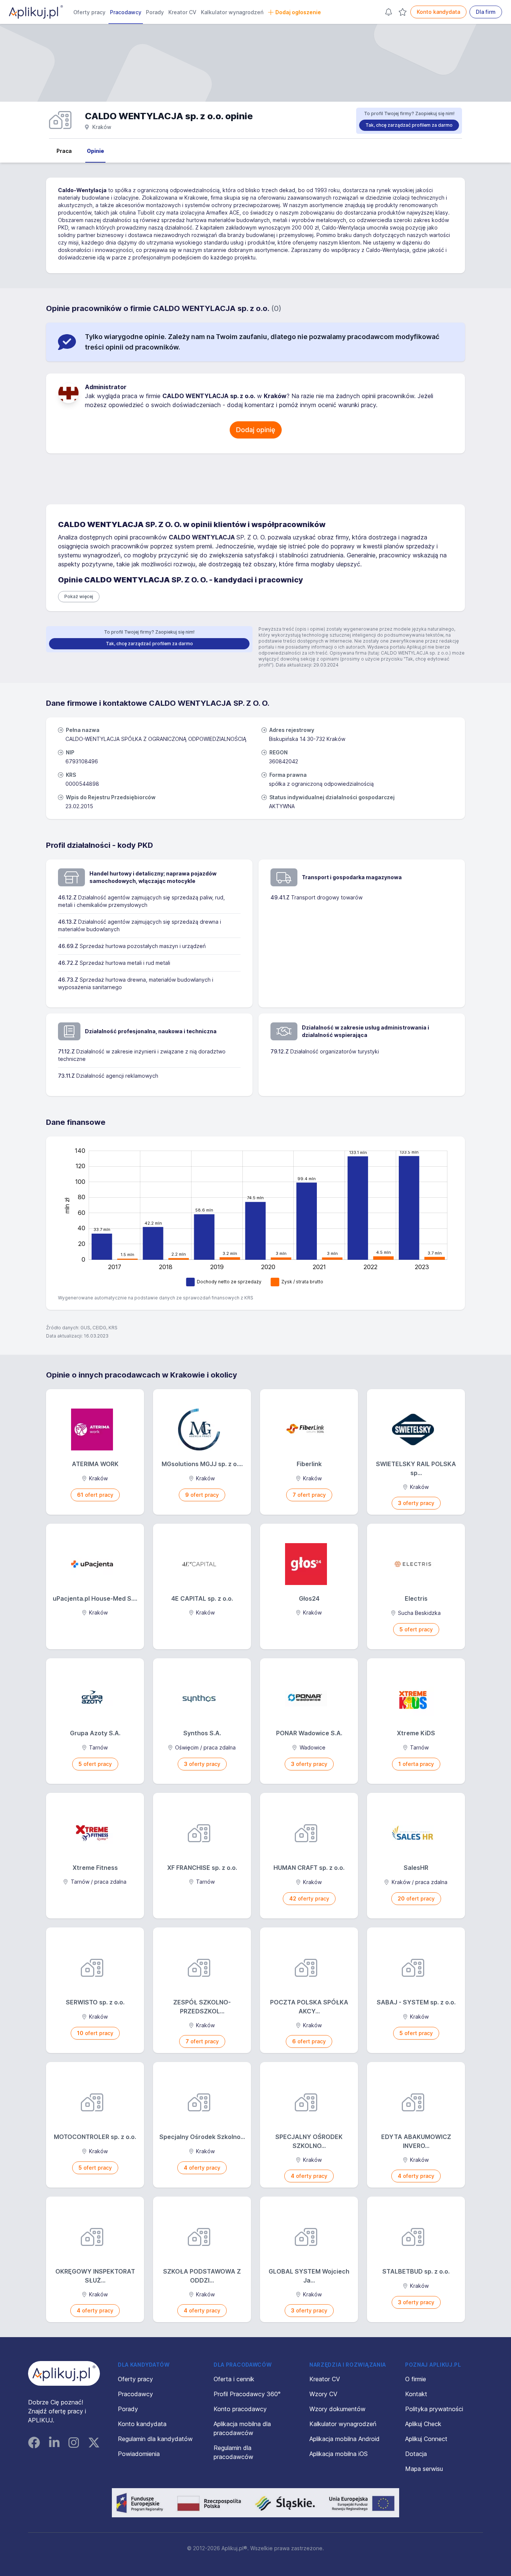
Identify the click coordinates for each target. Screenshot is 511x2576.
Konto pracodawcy (240, 2409)
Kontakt (416, 2394)
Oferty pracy (89, 12)
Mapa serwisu (424, 2469)
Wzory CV (323, 2394)
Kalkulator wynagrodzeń (232, 12)
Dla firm (486, 12)
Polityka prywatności (434, 2409)
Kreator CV (182, 12)
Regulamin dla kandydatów (155, 2439)
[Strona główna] (36, 12)
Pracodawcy (126, 12)
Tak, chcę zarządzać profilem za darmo (409, 125)
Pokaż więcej (79, 596)
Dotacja (416, 2454)
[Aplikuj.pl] (64, 2373)
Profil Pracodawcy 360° (247, 2394)
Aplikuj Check (423, 2424)
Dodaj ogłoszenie (298, 12)
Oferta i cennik (234, 2379)
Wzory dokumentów (337, 2409)
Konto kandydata (438, 12)
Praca (64, 151)
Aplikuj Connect (426, 2439)
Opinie (95, 151)
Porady (155, 12)
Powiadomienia (139, 2454)
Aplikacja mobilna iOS (339, 2454)
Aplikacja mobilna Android (345, 2439)
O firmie (416, 2379)
